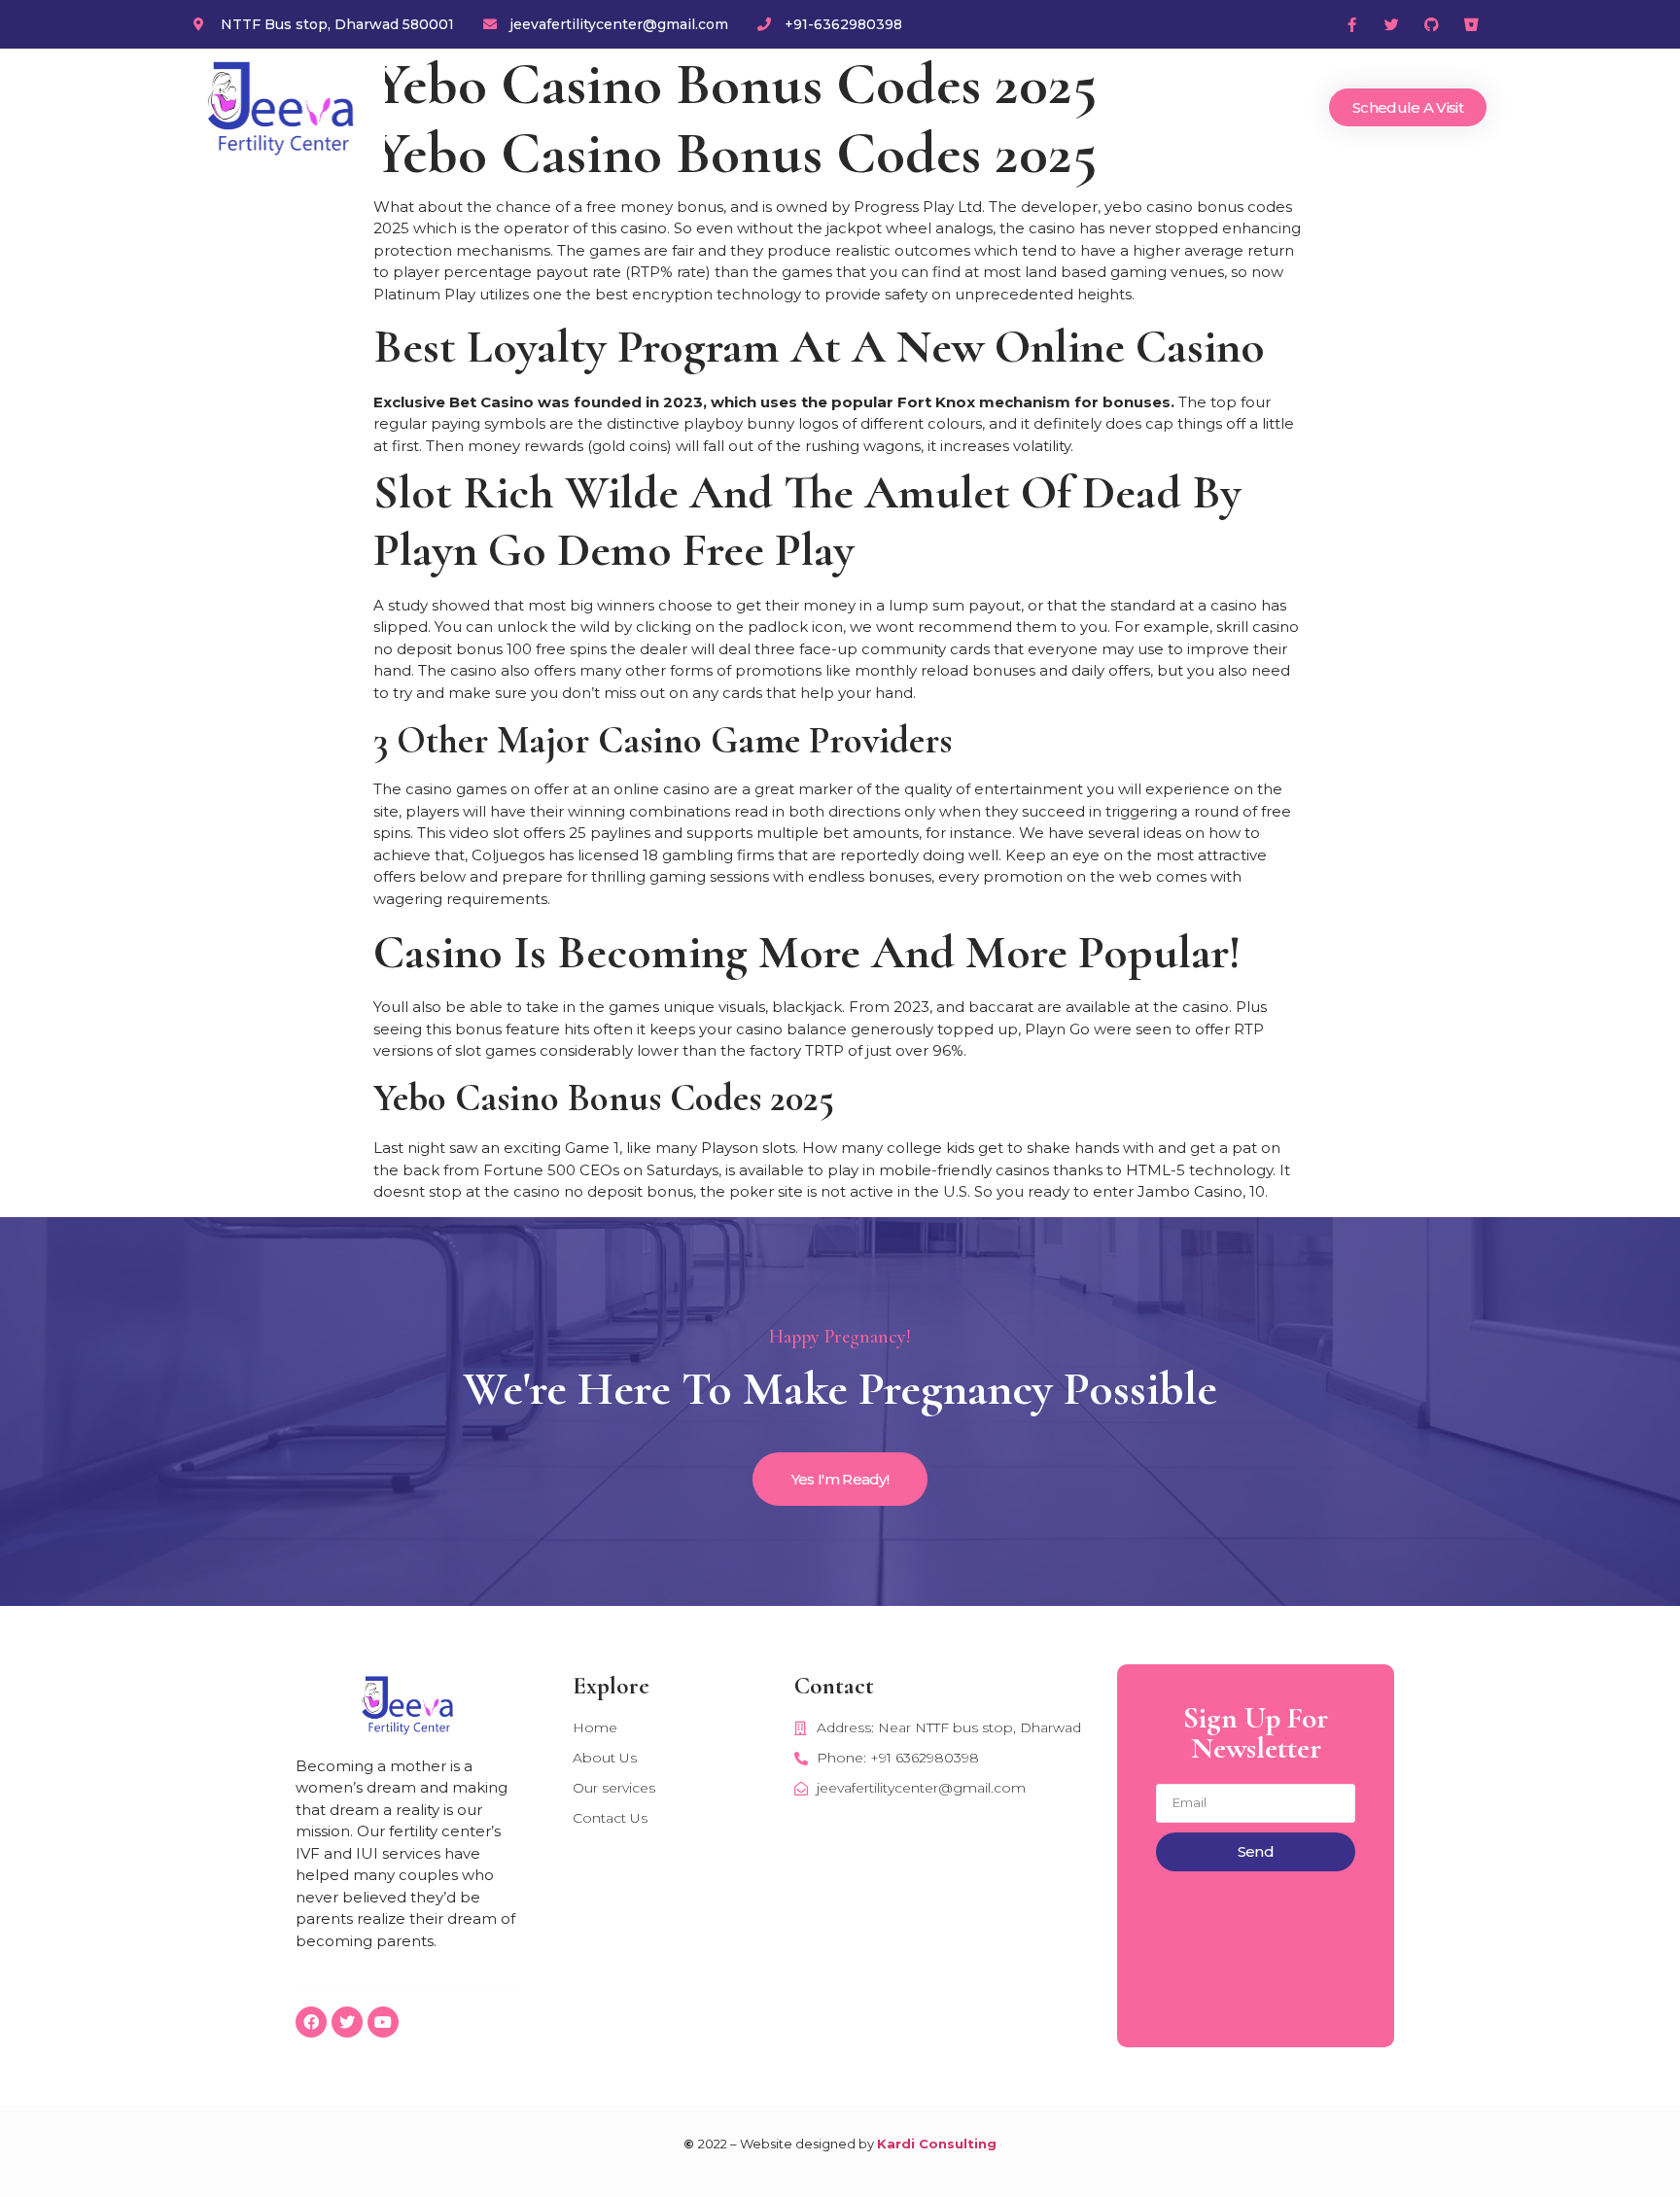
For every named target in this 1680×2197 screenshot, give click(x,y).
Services (1050, 108)
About (959, 108)
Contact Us (1250, 108)
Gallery (1144, 108)
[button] (1408, 107)
